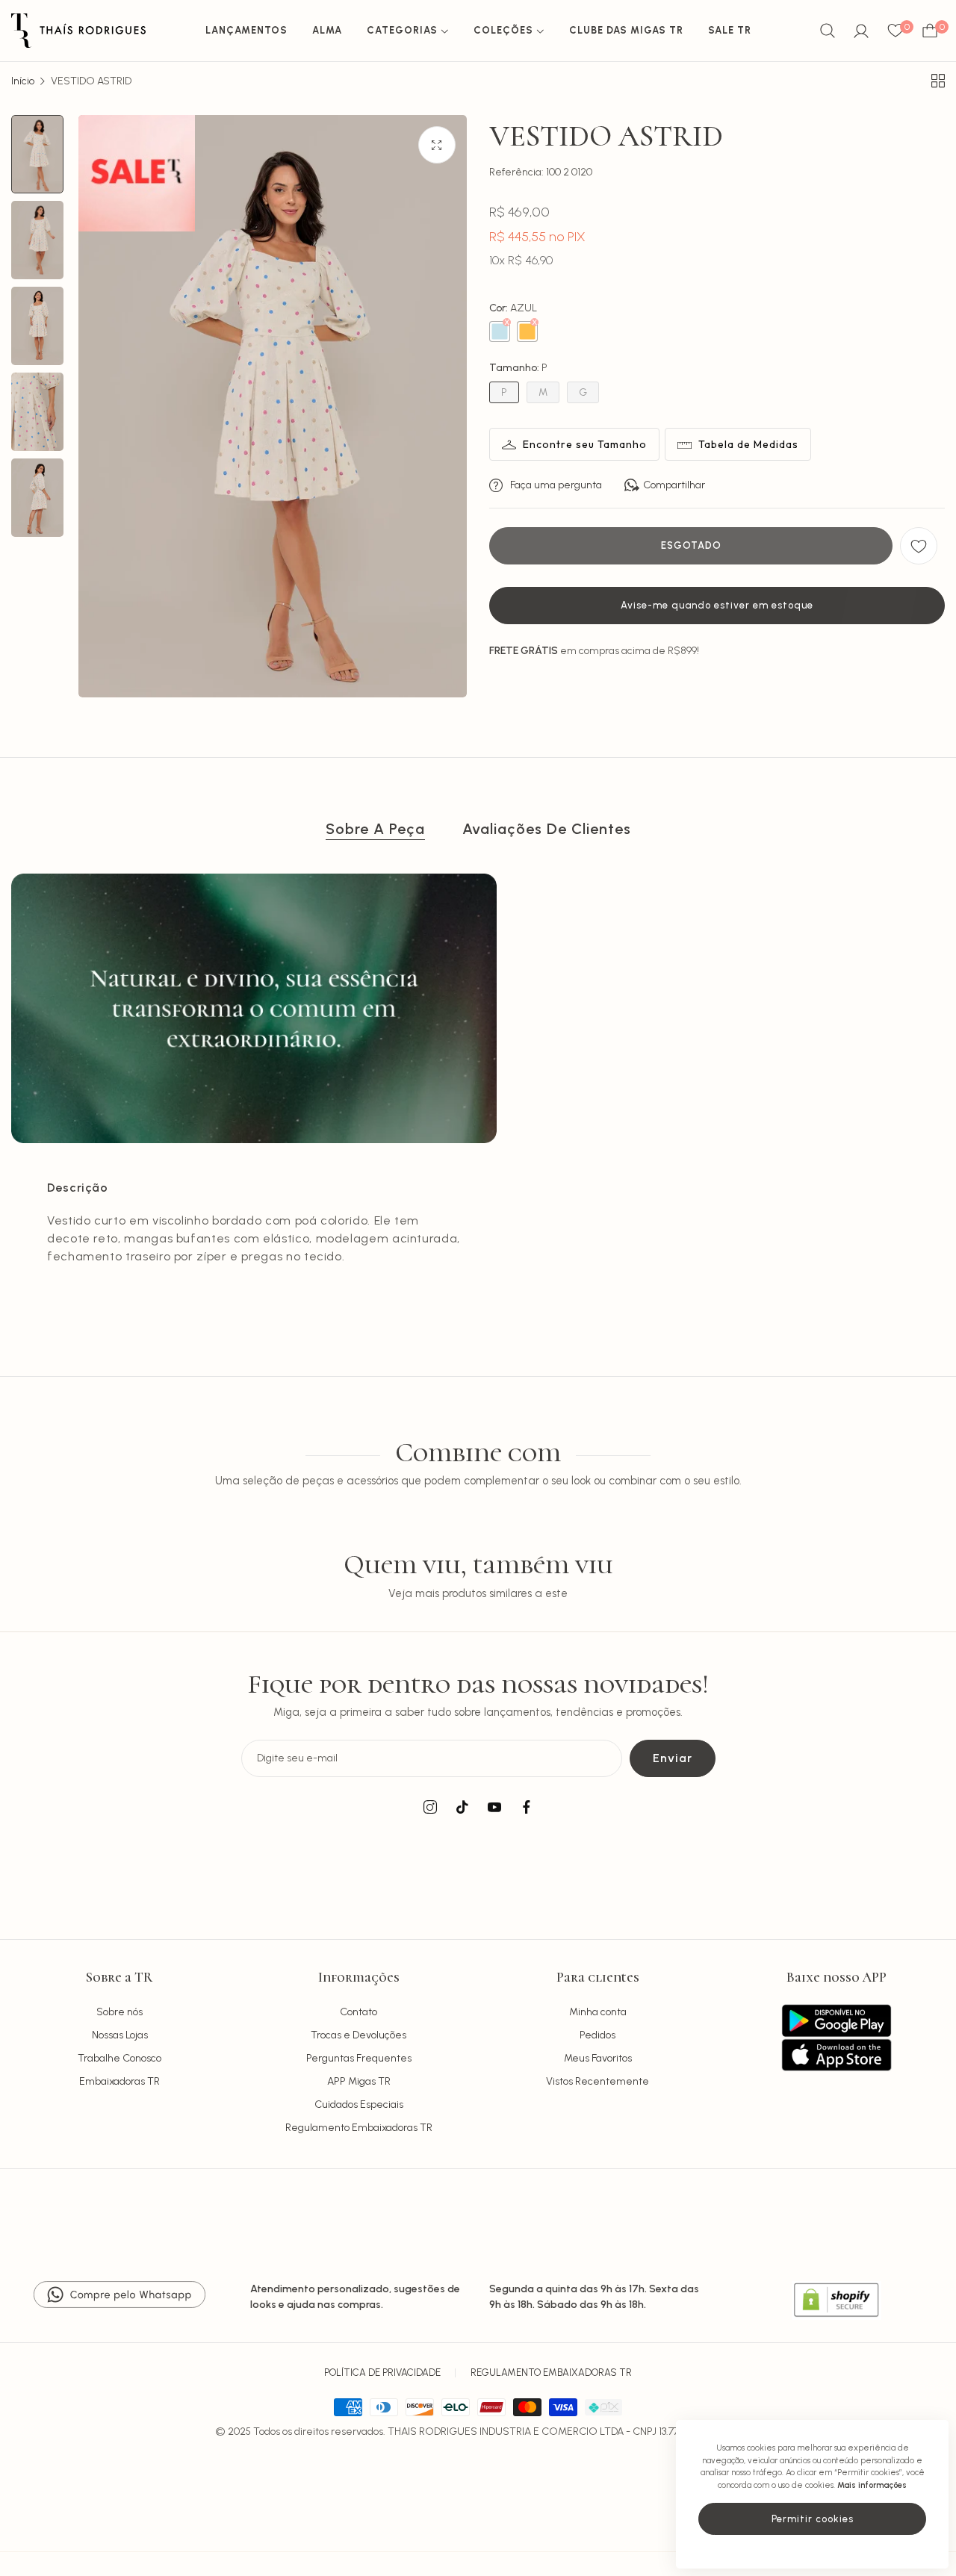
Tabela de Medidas (748, 444)
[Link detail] (430, 1808)
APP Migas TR (359, 2081)
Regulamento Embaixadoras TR (359, 2128)
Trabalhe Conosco (119, 2058)
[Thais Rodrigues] (78, 31)
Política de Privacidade (382, 2373)
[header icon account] (861, 31)
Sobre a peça (375, 829)
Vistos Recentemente (597, 2081)
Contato (358, 2012)
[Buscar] (828, 31)
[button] (919, 546)
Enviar (673, 1758)
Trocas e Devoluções (358, 2035)
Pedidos (597, 2035)
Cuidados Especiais (359, 2104)
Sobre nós (119, 2012)
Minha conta (598, 2012)
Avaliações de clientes (547, 829)
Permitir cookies (813, 2519)
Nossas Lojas (120, 2035)
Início (23, 81)
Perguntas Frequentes (359, 2058)
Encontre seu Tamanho (585, 444)
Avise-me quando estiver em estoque (717, 605)
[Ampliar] (437, 145)
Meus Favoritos (598, 2058)
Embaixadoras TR (119, 2081)
